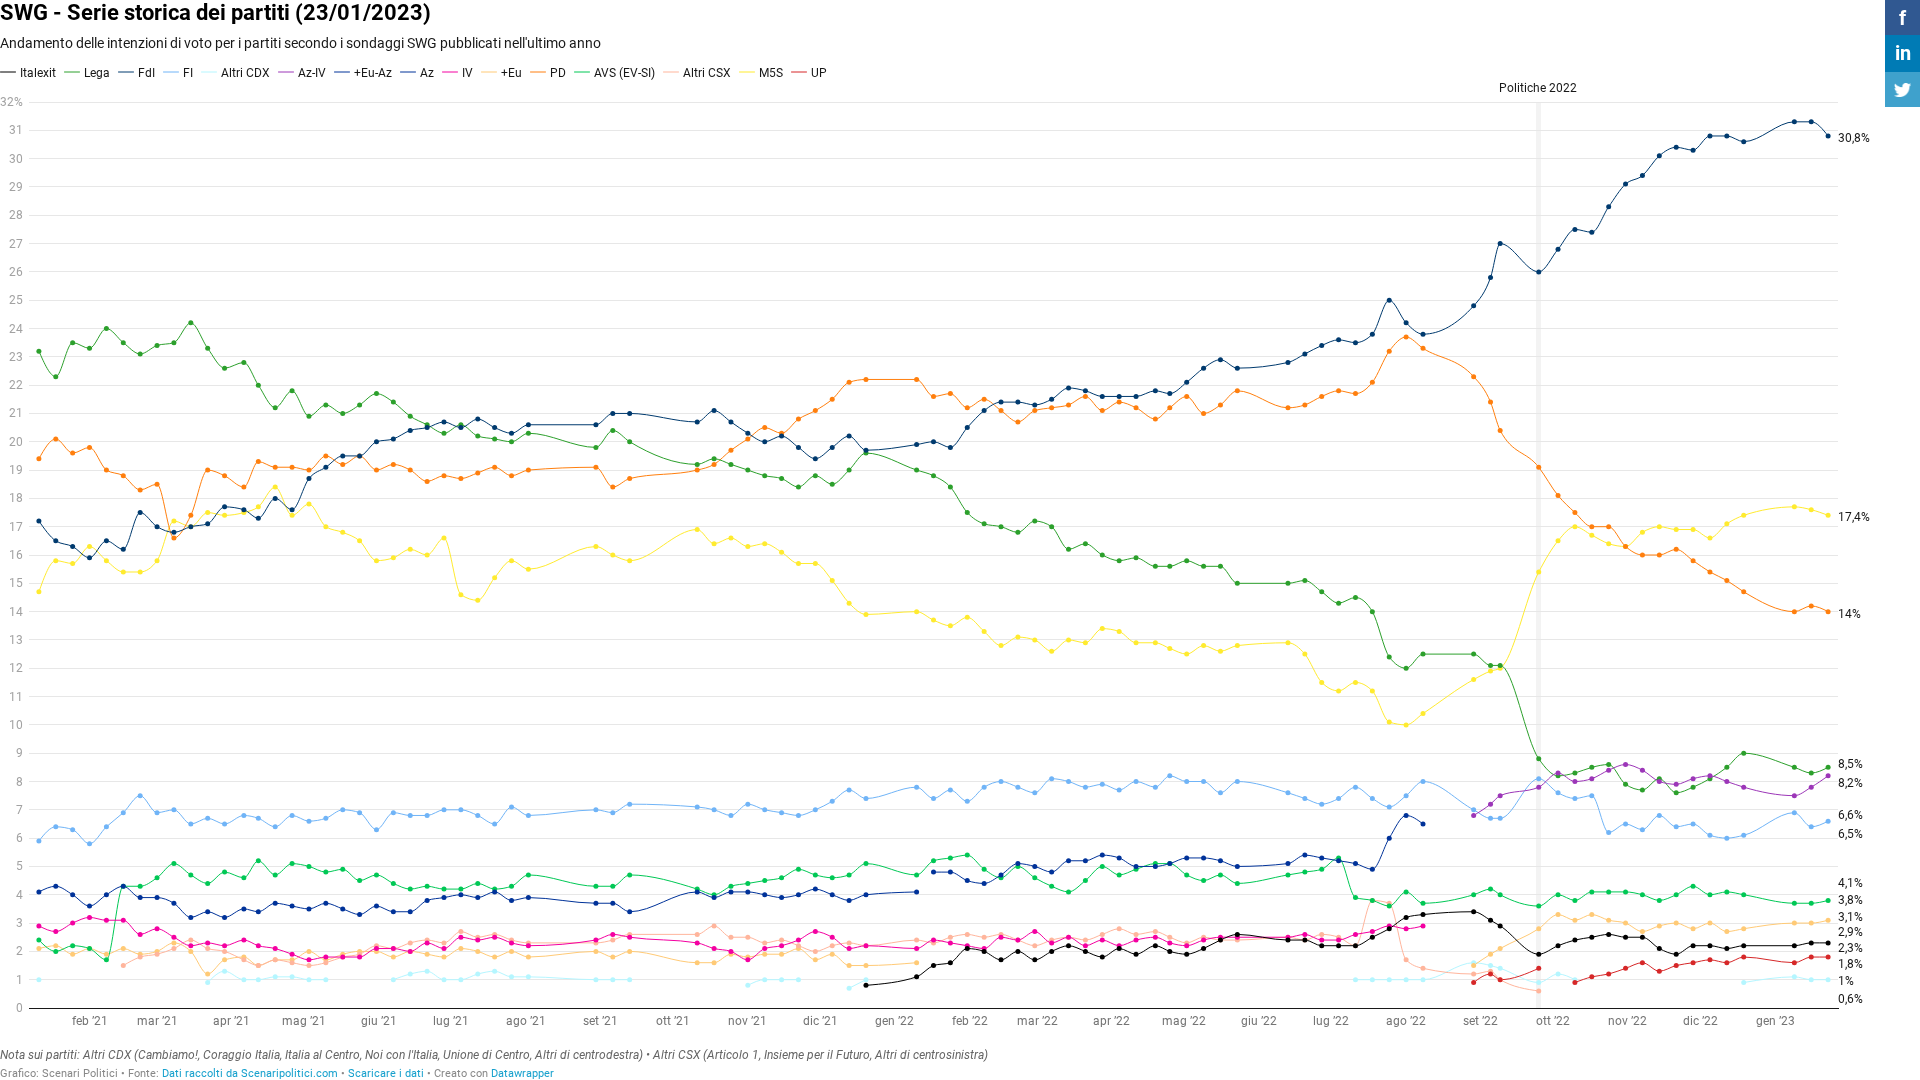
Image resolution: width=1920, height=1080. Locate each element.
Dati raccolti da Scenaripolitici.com (250, 1073)
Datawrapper (522, 1073)
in (1903, 53)
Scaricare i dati (386, 1073)
